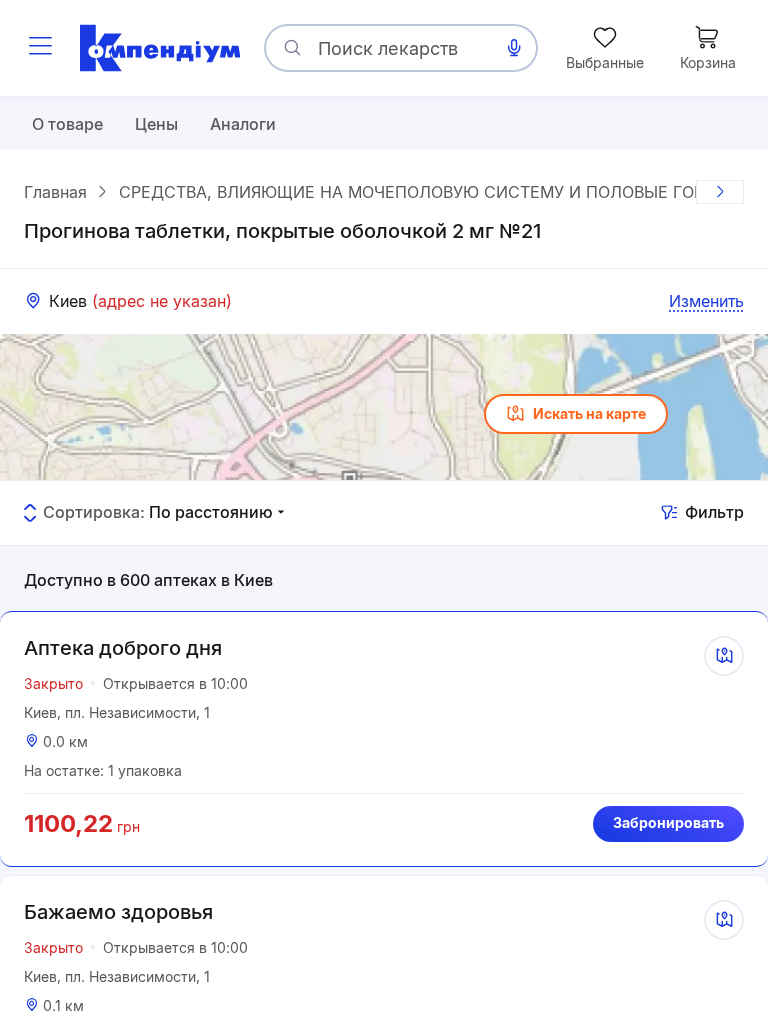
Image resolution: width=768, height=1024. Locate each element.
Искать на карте (589, 413)
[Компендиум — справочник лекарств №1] (160, 48)
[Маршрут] (724, 656)
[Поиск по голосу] (514, 48)
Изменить (706, 301)
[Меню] (40, 48)
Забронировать (668, 822)
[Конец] (720, 192)
